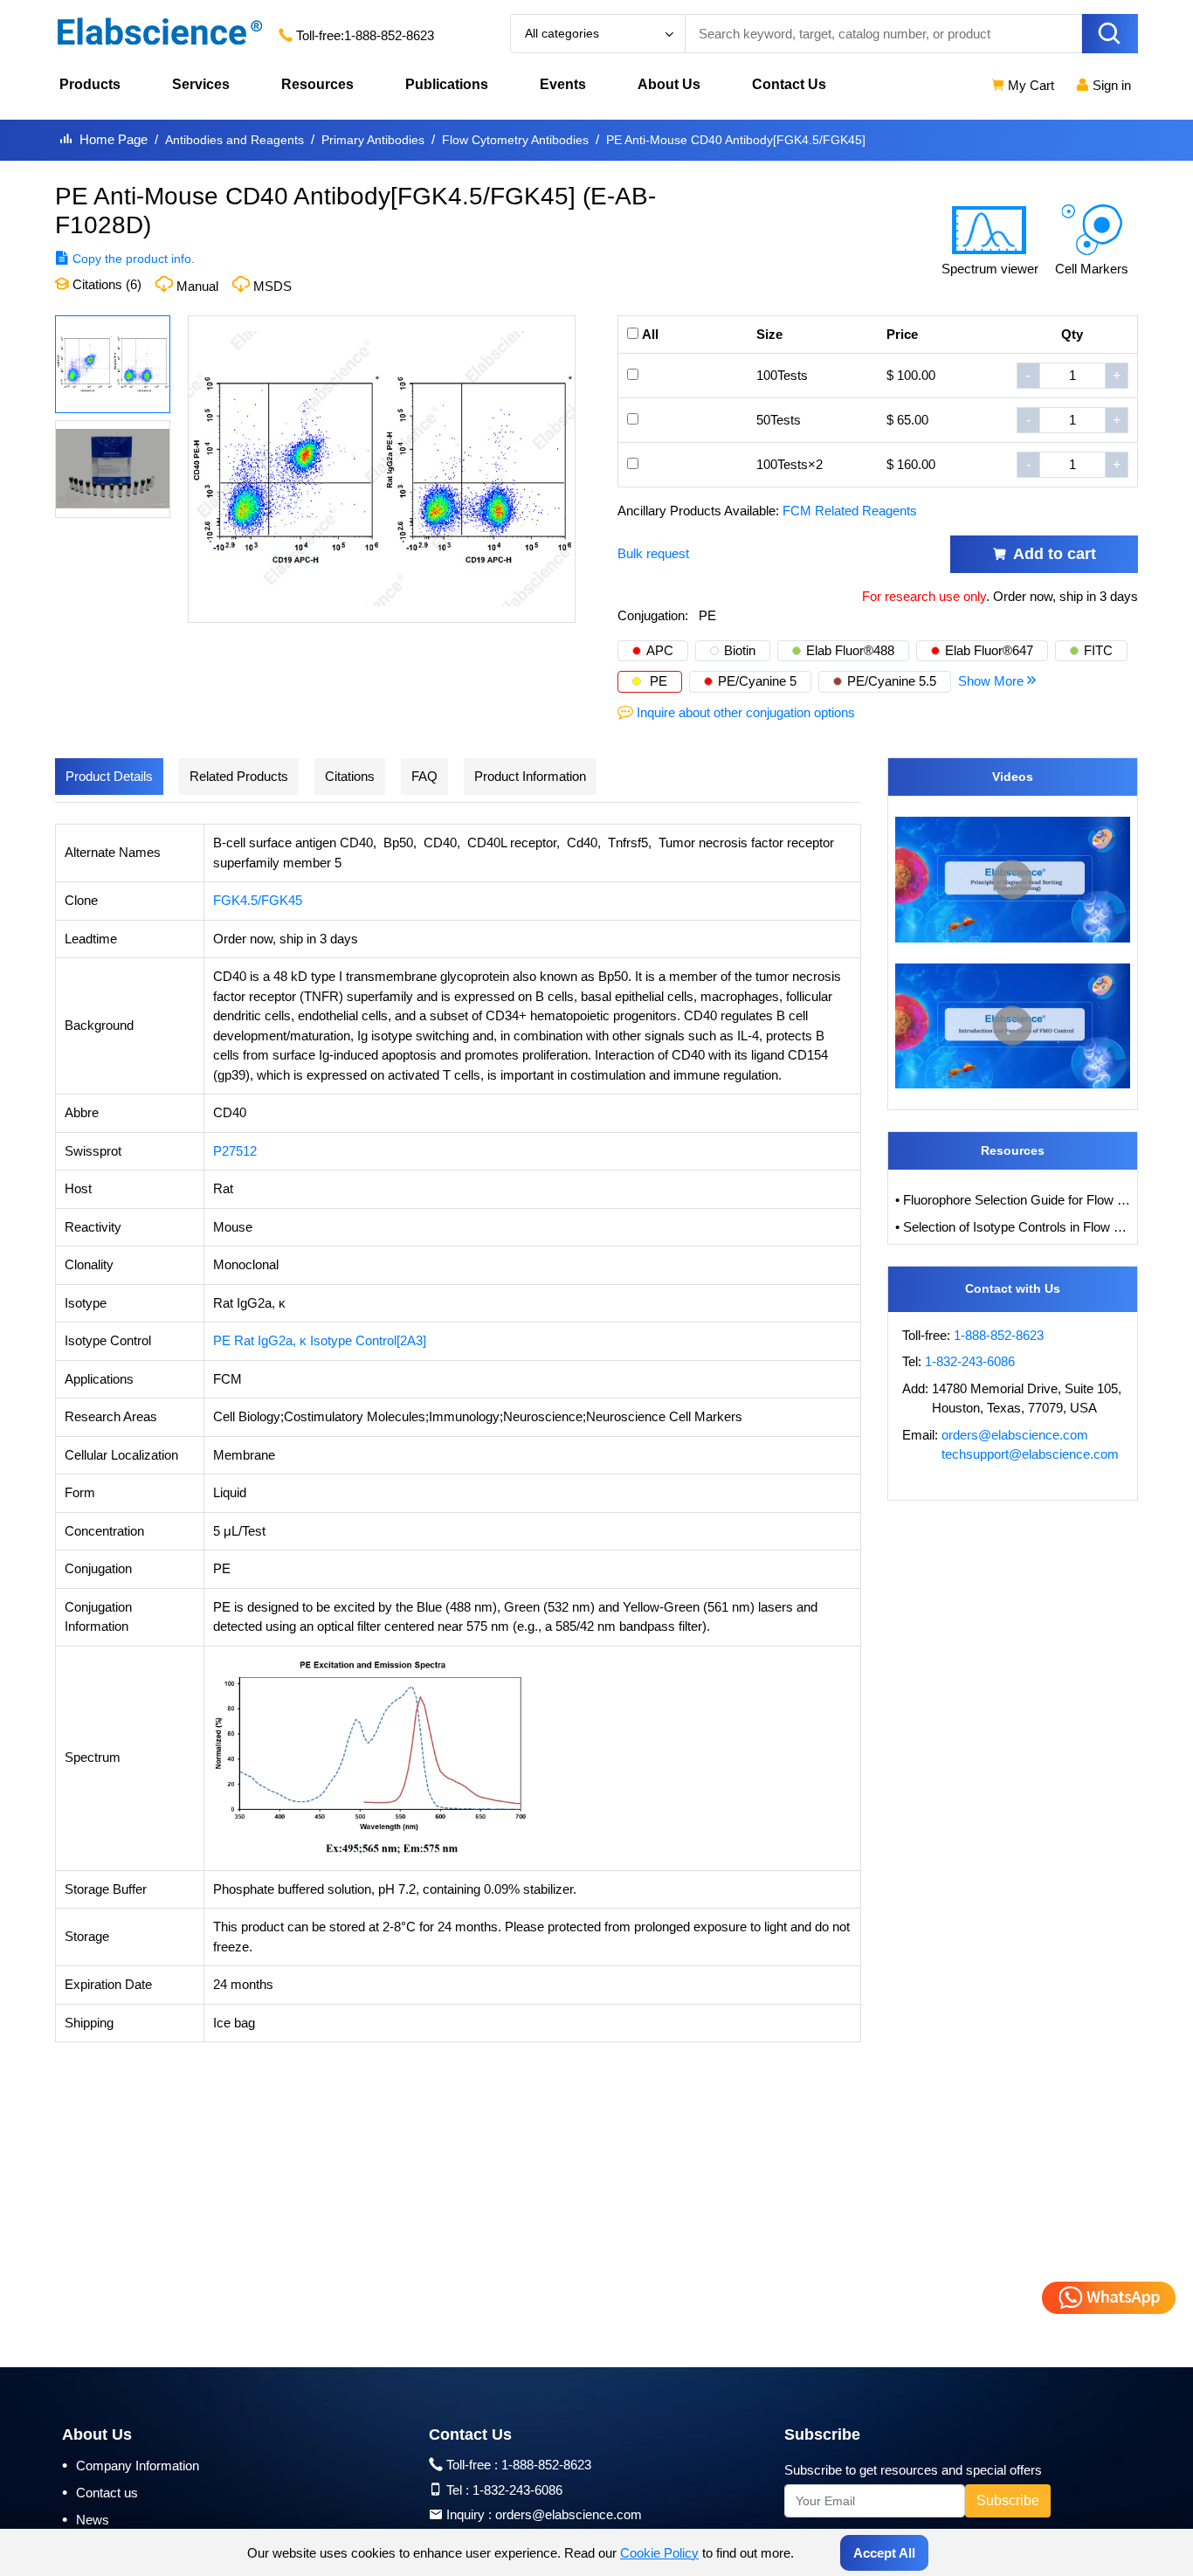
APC (660, 650)
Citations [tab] (350, 776)
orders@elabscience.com (1015, 1435)
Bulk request (653, 553)
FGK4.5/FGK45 (258, 900)
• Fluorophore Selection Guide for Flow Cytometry (1013, 1200)
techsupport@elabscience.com (1030, 1454)
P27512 (235, 1151)
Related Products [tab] (239, 776)
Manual (197, 286)
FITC (1098, 650)
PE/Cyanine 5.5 (892, 681)
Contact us (100, 2492)
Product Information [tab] (530, 776)
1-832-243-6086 (970, 1361)
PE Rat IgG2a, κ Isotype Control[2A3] (320, 1340)
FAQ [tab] (424, 776)
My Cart (1029, 85)
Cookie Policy (659, 2553)
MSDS (272, 286)
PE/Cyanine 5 (757, 681)
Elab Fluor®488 (850, 650)
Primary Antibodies (373, 140)
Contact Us (789, 84)
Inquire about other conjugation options (746, 712)
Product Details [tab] (109, 776)
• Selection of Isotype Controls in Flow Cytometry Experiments (1013, 1227)
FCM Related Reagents (850, 511)
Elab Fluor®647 (989, 650)
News (86, 2519)
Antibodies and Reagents (234, 140)
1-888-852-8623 (389, 35)
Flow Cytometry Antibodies (515, 140)
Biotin (740, 650)
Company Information (131, 2465)
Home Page (114, 139)
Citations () (105, 284)
